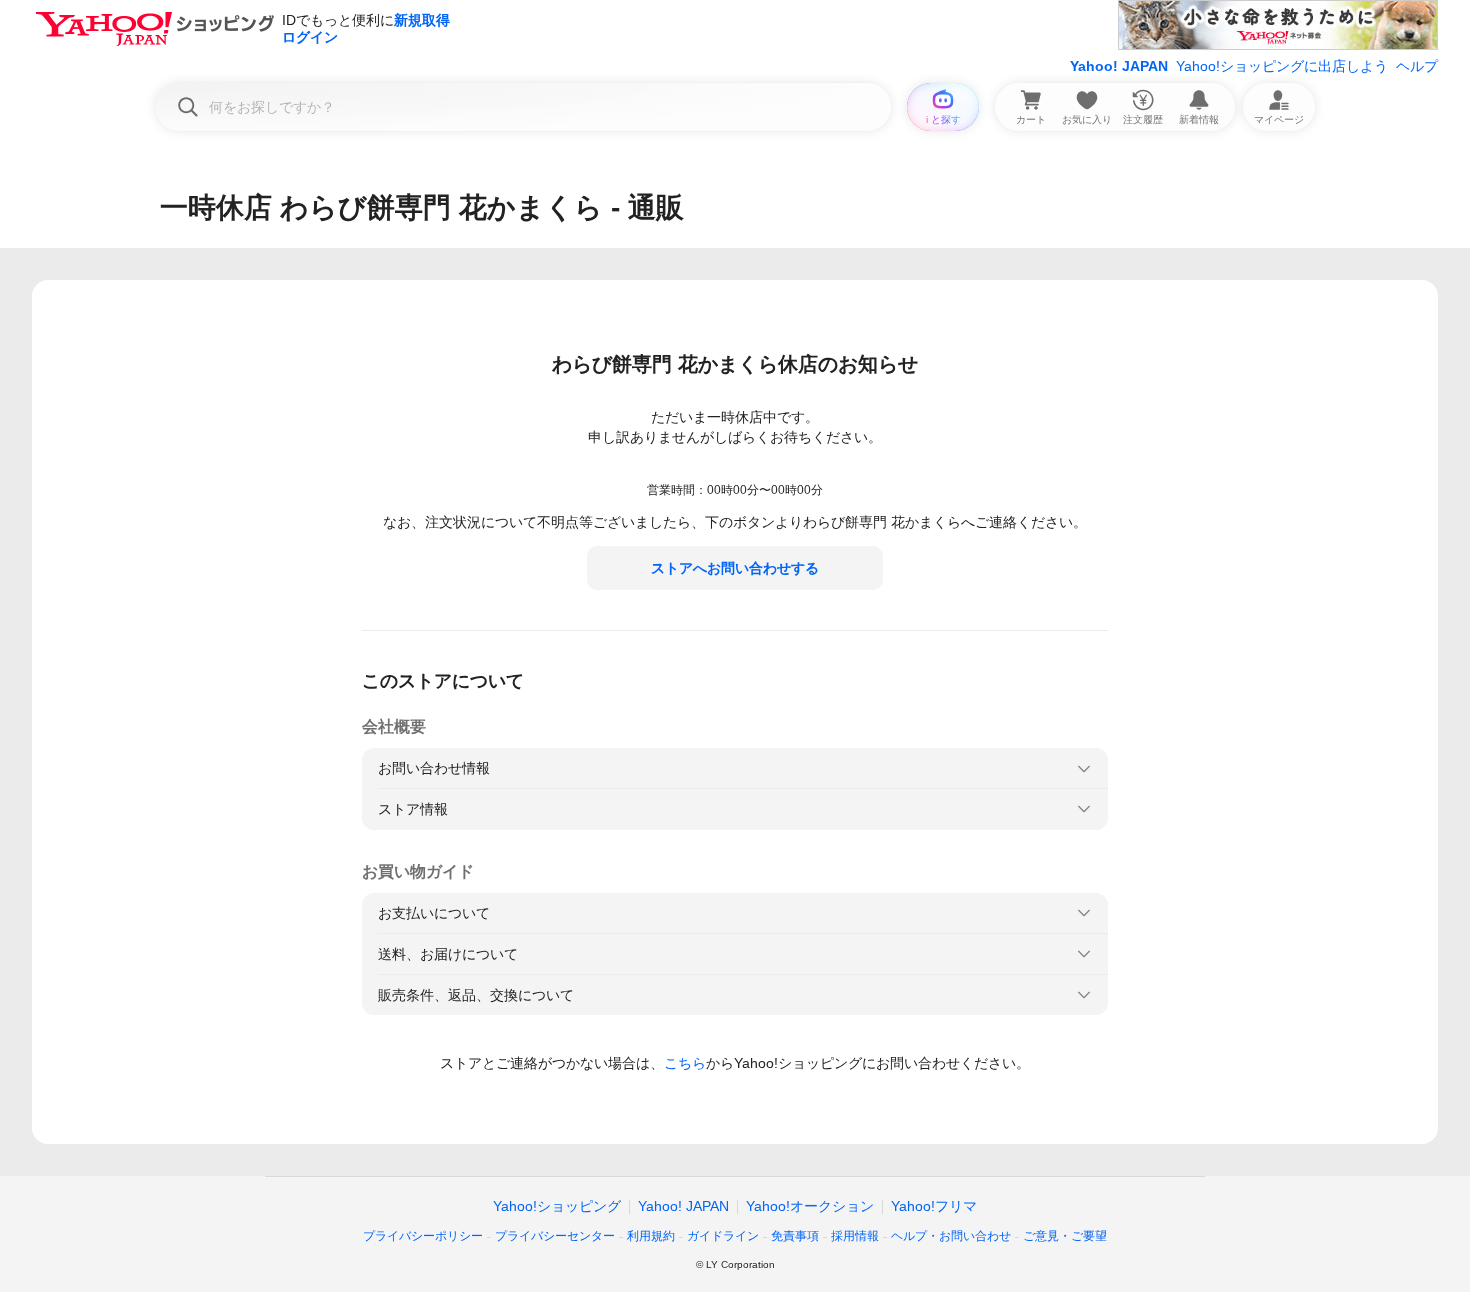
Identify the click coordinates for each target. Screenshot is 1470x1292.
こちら (685, 1063)
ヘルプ (1417, 66)
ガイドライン (723, 1236)
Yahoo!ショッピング (557, 1206)
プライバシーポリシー (423, 1236)
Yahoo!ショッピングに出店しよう (1282, 66)
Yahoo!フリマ (934, 1206)
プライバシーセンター (555, 1236)
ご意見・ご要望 (1065, 1236)
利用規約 (651, 1236)
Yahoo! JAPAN (1119, 66)
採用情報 (855, 1236)
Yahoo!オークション (810, 1206)
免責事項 (795, 1236)
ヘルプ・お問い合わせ (951, 1236)
